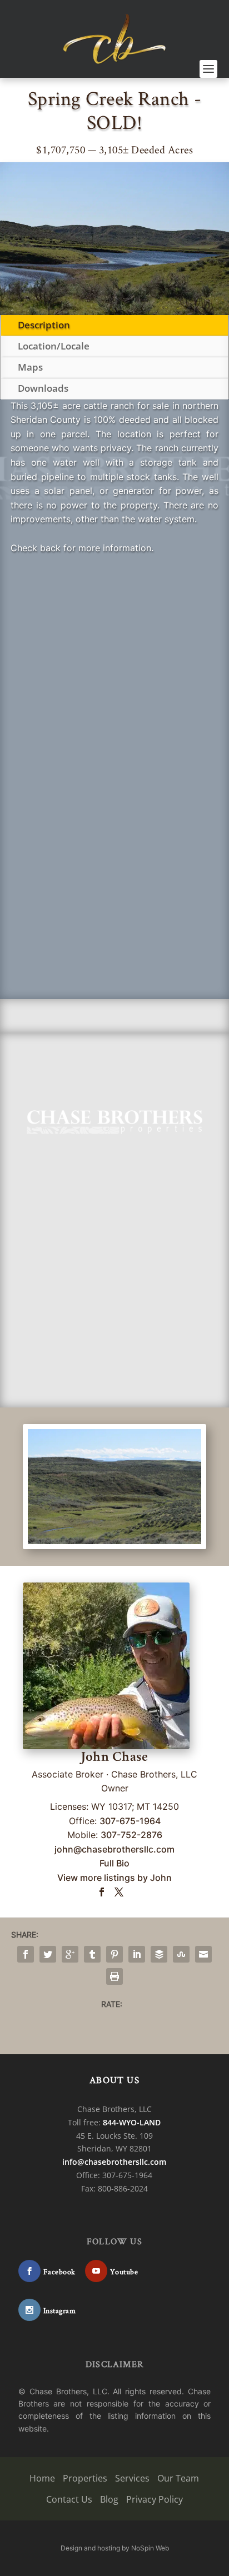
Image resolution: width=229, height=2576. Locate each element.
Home (42, 2478)
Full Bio (114, 1863)
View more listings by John (114, 1878)
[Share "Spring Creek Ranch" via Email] (203, 1954)
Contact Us (69, 2499)
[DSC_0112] (114, 1541)
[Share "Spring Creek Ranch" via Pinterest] (114, 1954)
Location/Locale (54, 346)
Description (44, 325)
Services (132, 2478)
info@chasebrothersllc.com (114, 2162)
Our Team (178, 2478)
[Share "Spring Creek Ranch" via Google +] (70, 1954)
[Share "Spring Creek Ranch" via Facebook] (26, 1954)
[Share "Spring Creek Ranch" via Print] (114, 1976)
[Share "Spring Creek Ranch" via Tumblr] (92, 1954)
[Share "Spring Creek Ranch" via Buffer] (159, 1954)
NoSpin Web (150, 2548)
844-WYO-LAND (132, 2122)
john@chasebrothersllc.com (114, 1849)
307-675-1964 (130, 1821)
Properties (85, 2478)
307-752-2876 (131, 1835)
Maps (30, 367)
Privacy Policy (155, 2499)
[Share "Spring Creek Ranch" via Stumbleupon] (181, 1954)
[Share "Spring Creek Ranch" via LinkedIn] (137, 1954)
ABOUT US (114, 2080)
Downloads (43, 388)
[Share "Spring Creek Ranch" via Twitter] (48, 1954)
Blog (109, 2499)
